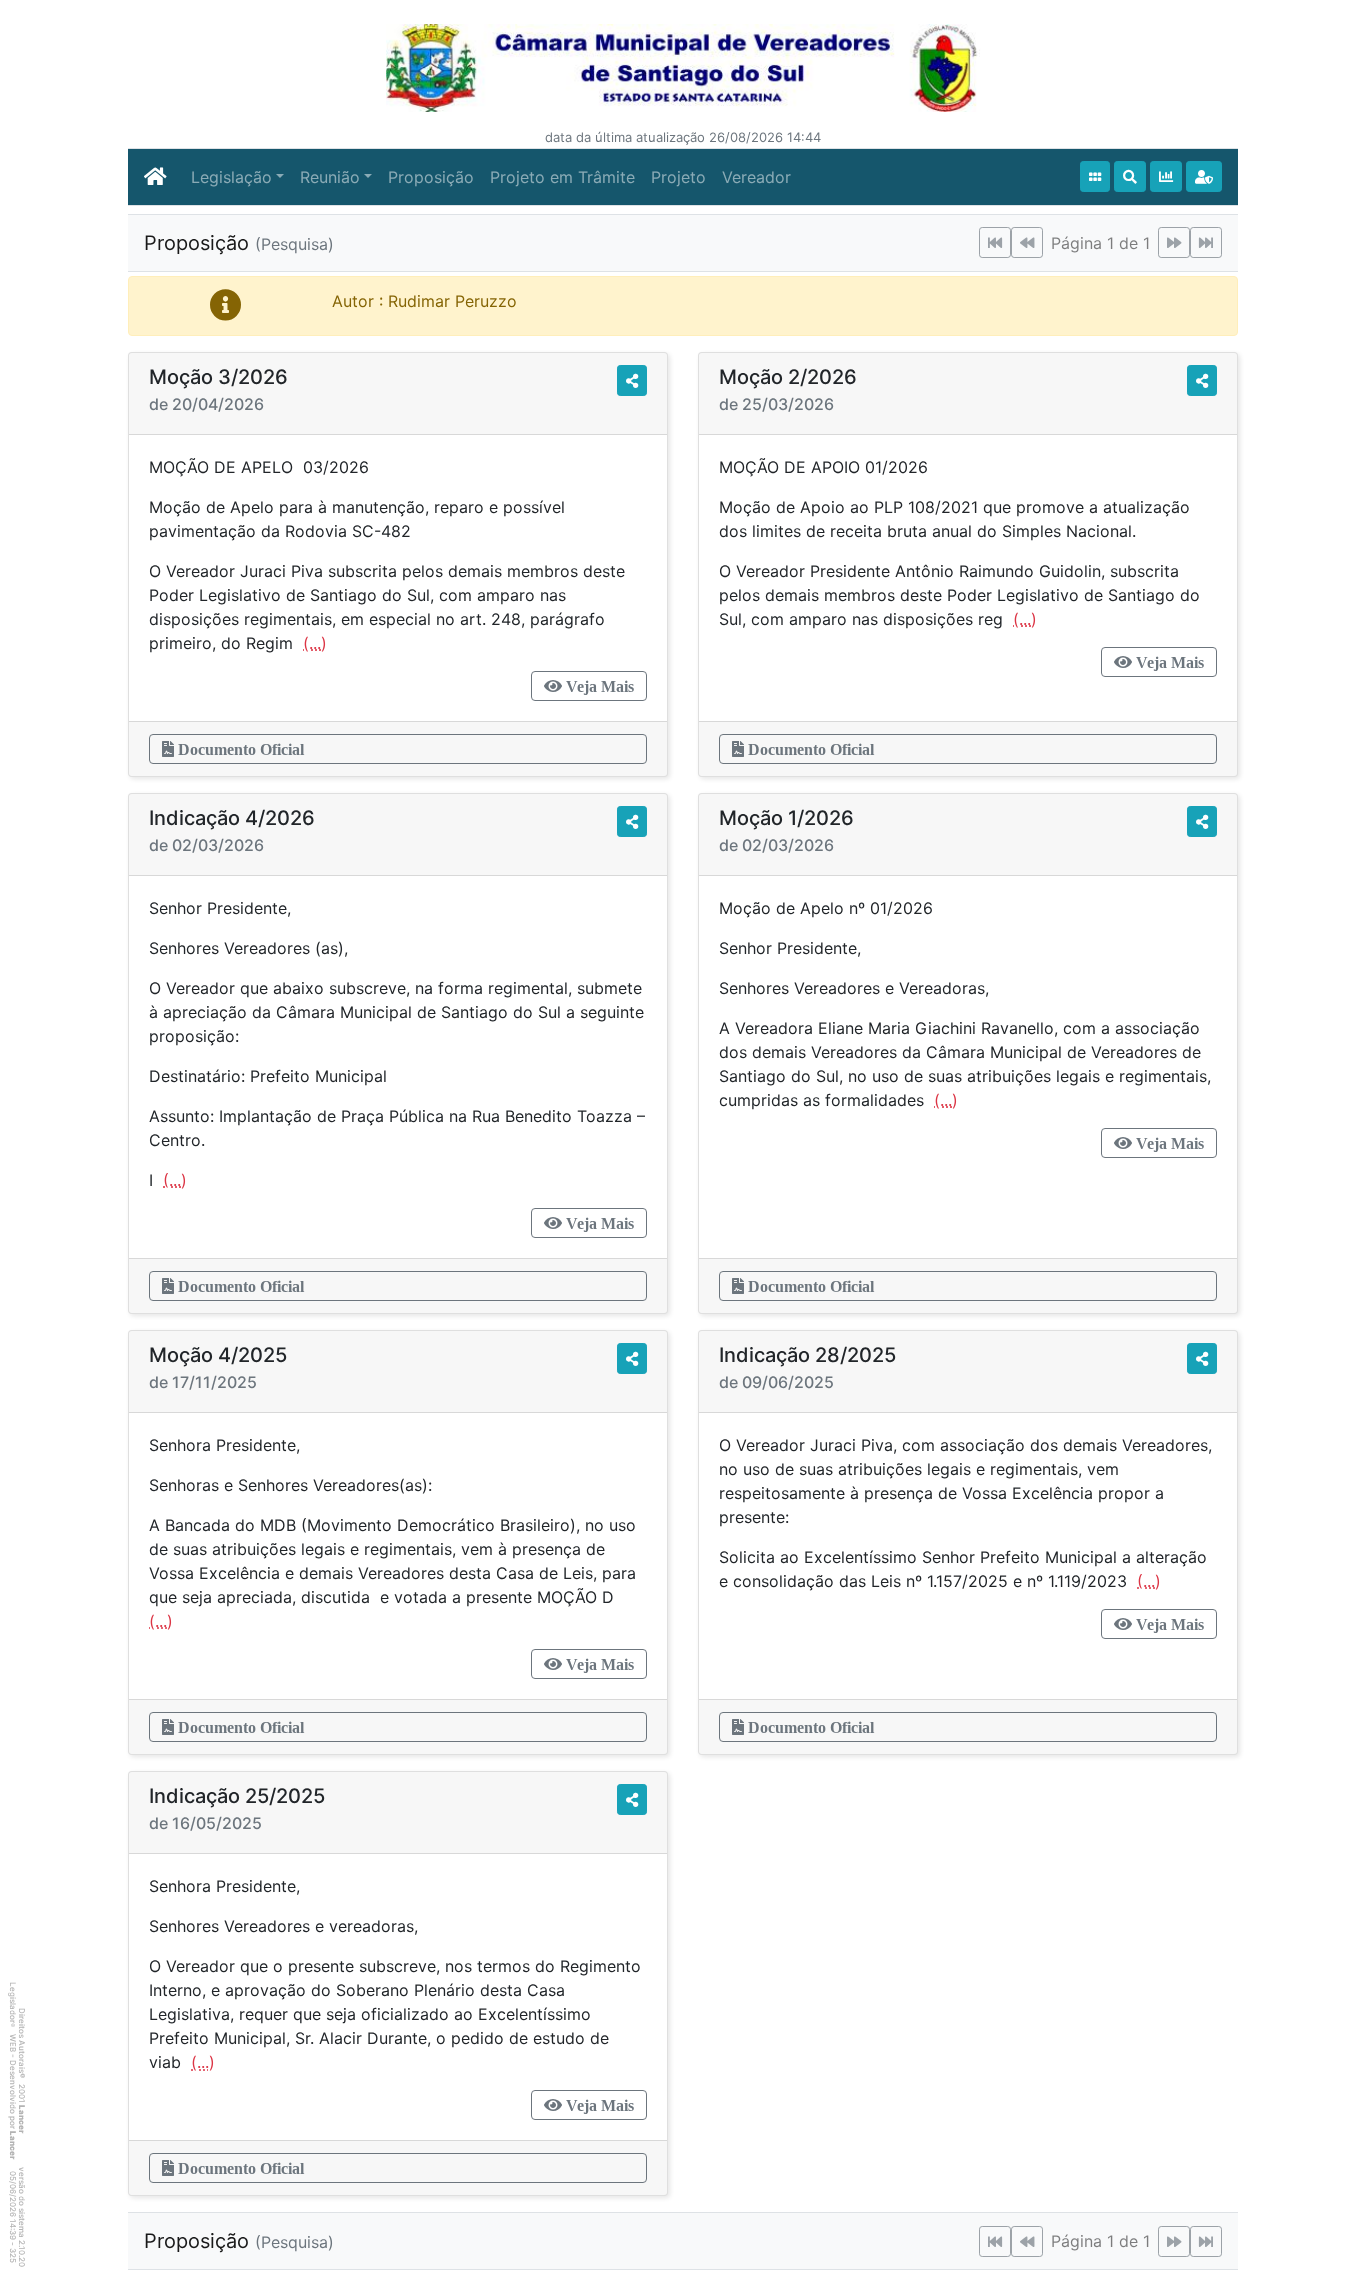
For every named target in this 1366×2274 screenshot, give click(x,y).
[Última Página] (1206, 242)
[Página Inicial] (155, 177)
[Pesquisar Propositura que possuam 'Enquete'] (1166, 176)
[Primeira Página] (995, 242)
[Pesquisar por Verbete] (1130, 176)
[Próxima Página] (1174, 242)
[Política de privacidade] (1204, 176)
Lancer (22, 2119)
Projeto (678, 177)
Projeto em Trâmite (562, 177)
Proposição (431, 177)
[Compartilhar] (632, 380)
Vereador (756, 177)
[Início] (1095, 176)
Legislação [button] (231, 177)
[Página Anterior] (1027, 242)
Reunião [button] (330, 177)
